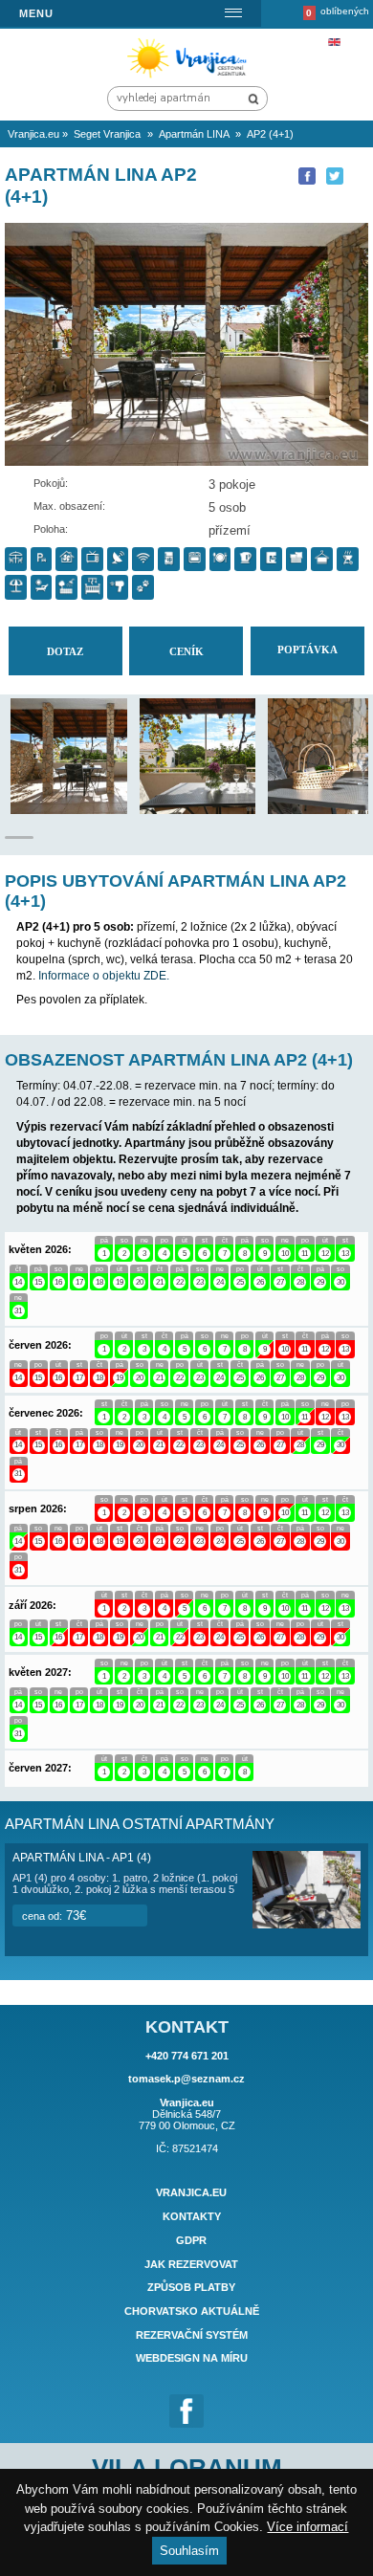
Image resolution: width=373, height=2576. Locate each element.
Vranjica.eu (191, 2193)
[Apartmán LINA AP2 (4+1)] (98, 810)
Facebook (186, 2411)
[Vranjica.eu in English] (334, 42)
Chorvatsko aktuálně (192, 2311)
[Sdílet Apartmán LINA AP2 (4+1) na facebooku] (307, 176)
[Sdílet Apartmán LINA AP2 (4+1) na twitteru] (335, 176)
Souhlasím (189, 2551)
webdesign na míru (192, 2359)
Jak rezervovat (191, 2264)
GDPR (191, 2240)
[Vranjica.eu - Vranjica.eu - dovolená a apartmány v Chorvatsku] (190, 77)
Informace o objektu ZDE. (104, 976)
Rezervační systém (192, 2335)
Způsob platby (191, 2288)
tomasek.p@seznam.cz (186, 2079)
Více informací (307, 2527)
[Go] (253, 99)
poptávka (307, 650)
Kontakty (192, 2216)
